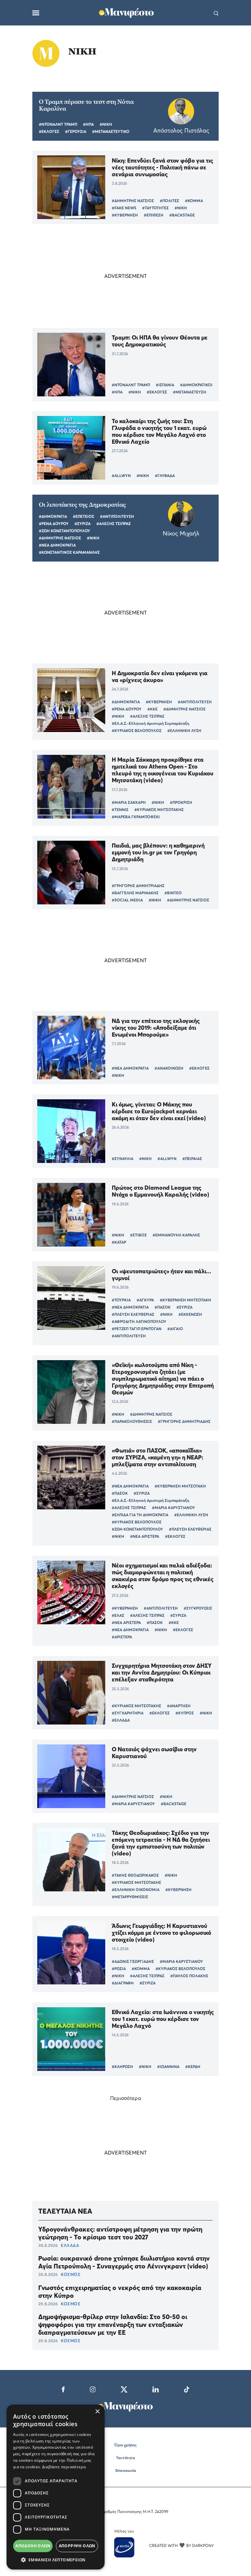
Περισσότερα (126, 2098)
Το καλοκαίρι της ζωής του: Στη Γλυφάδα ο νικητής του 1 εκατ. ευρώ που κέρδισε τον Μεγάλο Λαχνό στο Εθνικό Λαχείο (159, 431)
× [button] (97, 2412)
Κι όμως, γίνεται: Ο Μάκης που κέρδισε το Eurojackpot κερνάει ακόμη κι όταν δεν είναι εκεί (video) (159, 1111)
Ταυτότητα (125, 2458)
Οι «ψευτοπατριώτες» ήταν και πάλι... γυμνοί (161, 1275)
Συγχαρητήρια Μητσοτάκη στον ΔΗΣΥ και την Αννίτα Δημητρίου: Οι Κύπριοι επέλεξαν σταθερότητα (162, 1672)
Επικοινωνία (126, 2470)
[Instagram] (93, 2389)
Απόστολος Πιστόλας (181, 130)
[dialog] (56, 2487)
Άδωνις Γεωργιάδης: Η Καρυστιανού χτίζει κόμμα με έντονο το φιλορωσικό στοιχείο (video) (161, 1933)
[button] (56, 2560)
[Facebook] (63, 2389)
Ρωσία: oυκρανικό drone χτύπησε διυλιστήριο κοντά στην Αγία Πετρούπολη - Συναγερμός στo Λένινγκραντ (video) (124, 2262)
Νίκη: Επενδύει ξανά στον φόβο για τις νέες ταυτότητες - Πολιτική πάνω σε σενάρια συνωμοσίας (162, 167)
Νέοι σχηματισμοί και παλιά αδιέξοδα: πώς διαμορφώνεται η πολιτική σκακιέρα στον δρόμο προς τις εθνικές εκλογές (163, 1576)
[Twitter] (124, 2389)
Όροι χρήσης (125, 2445)
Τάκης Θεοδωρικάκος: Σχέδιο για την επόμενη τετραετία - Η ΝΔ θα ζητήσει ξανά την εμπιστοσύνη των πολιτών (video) (161, 1843)
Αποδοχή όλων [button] (33, 2546)
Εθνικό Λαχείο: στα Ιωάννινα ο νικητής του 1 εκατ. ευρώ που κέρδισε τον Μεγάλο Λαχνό (163, 2019)
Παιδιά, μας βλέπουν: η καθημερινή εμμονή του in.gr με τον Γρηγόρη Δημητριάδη (158, 852)
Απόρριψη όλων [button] (77, 2546)
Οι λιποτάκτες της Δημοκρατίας (82, 505)
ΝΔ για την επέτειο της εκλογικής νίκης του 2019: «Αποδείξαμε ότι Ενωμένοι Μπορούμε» (156, 1028)
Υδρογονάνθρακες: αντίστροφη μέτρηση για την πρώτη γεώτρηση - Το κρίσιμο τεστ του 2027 (120, 2233)
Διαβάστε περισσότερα (64, 2467)
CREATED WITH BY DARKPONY (181, 2545)
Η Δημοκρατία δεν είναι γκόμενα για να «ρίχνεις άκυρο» (160, 676)
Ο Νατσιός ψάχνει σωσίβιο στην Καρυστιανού (154, 1753)
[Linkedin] (156, 2389)
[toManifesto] (126, 12)
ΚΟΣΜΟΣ (71, 2274)
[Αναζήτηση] (216, 13)
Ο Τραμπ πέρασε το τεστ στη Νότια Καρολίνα (86, 105)
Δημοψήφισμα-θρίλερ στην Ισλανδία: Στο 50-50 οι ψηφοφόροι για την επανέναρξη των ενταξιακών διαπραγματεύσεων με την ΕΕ (113, 2325)
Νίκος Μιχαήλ (181, 533)
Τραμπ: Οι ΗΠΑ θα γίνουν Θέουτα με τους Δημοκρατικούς (160, 341)
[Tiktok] (187, 2389)
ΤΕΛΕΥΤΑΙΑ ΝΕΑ (65, 2211)
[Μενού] (36, 13)
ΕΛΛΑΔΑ (70, 2245)
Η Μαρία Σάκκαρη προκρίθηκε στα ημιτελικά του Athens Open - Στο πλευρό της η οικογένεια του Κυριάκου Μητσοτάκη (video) (163, 770)
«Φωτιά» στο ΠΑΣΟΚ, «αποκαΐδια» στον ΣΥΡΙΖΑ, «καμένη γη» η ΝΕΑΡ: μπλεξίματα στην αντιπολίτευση (158, 1457)
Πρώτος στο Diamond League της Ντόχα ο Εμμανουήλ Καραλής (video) (160, 1191)
